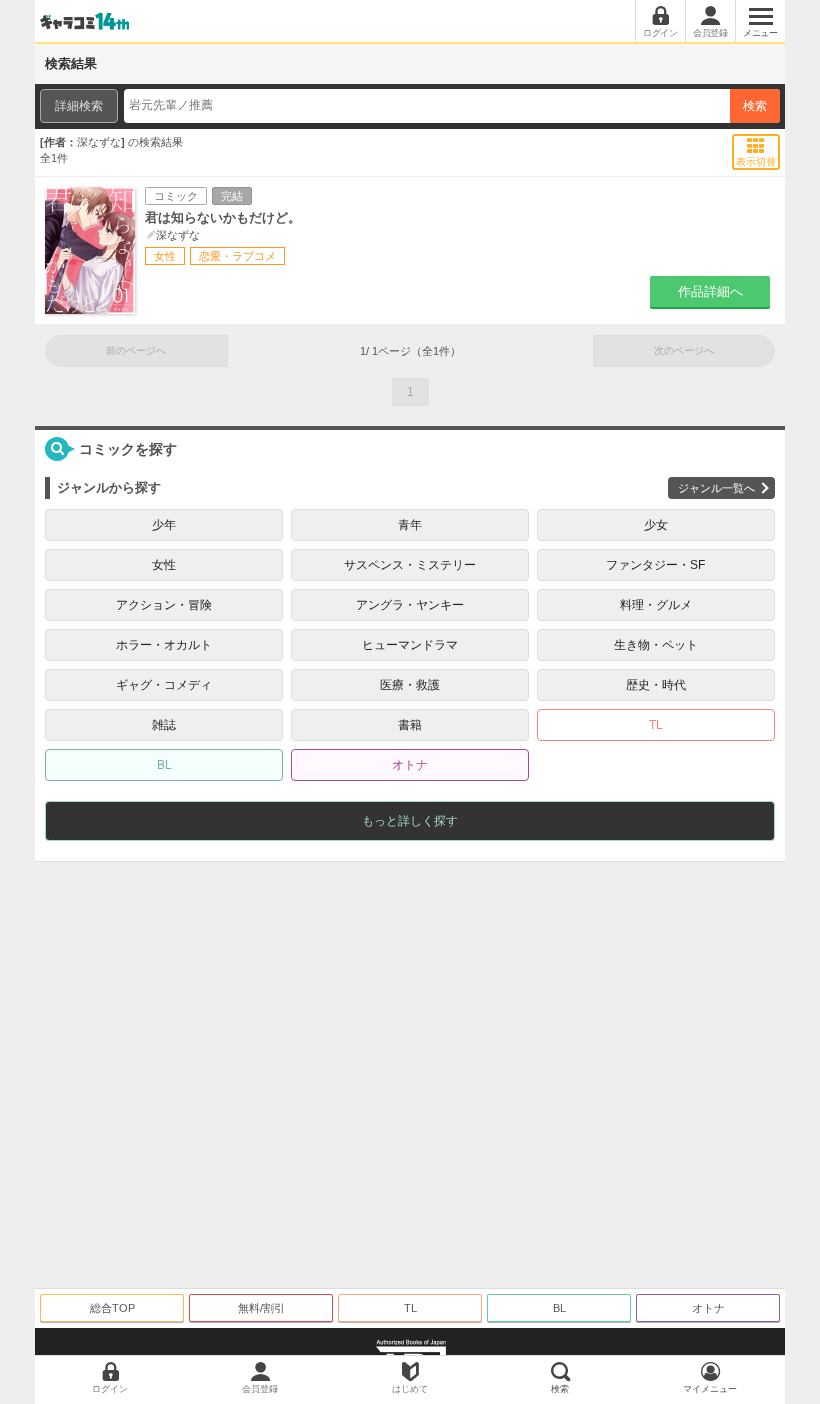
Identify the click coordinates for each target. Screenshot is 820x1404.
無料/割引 (261, 1308)
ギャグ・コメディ (164, 685)
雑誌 (164, 725)
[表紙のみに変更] (756, 146)
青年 (410, 525)
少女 (656, 525)
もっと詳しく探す (410, 821)
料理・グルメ (656, 605)
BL (164, 765)
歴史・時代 (656, 685)
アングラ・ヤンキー (410, 605)
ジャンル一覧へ (716, 488)
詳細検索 (79, 106)
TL (656, 725)
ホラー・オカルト (164, 645)
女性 (164, 565)
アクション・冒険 (164, 605)
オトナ (410, 765)
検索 (755, 106)
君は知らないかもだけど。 (223, 217)
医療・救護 (410, 685)
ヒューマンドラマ (410, 645)
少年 (164, 525)
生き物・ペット (656, 645)
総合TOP (112, 1308)
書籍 (410, 725)
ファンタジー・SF (655, 565)
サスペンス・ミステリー (410, 565)
